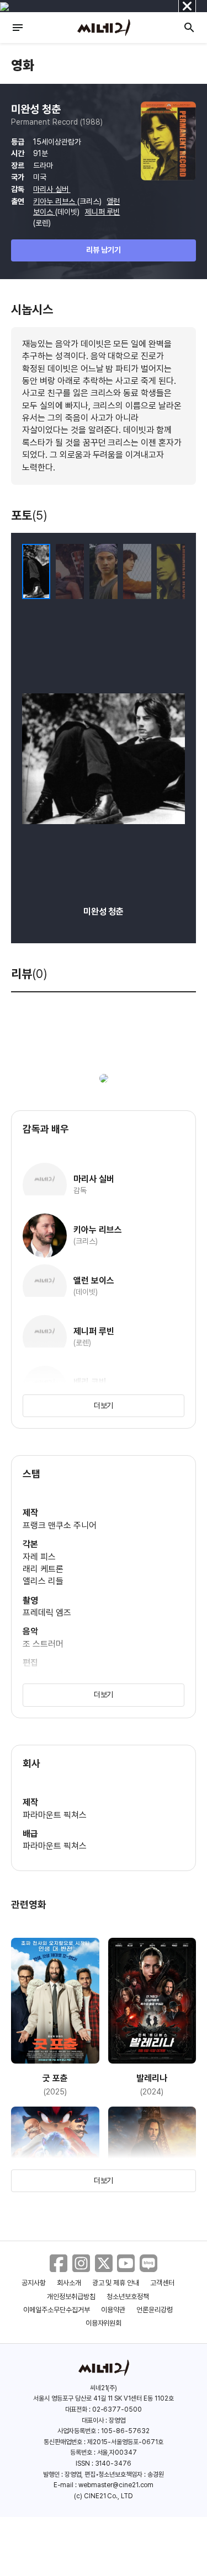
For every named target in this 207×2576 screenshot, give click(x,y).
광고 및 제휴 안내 (116, 2283)
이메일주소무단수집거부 (57, 2310)
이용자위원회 (104, 2323)
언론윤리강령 (155, 2310)
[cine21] (104, 28)
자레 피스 (39, 1557)
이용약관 (113, 2310)
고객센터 (162, 2283)
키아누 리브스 (55, 201)
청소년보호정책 (128, 2297)
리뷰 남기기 (104, 250)
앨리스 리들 (43, 1581)
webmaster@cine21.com (116, 2485)
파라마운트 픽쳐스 (55, 1815)
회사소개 (69, 2283)
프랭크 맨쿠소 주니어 (60, 1525)
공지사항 (34, 2283)
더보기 (104, 1405)
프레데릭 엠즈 (47, 1613)
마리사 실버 (52, 189)
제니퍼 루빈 (103, 212)
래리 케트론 (43, 1569)
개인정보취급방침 (71, 2297)
